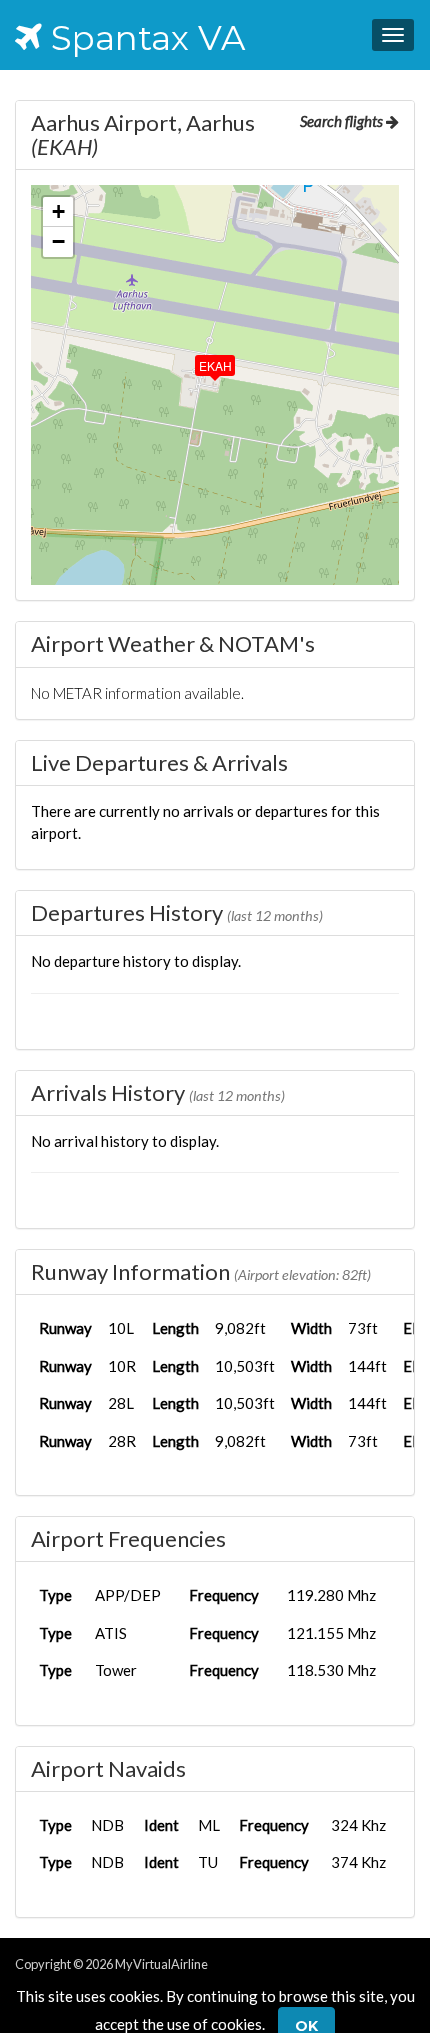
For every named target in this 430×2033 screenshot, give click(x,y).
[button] (201, 361)
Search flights (343, 121)
